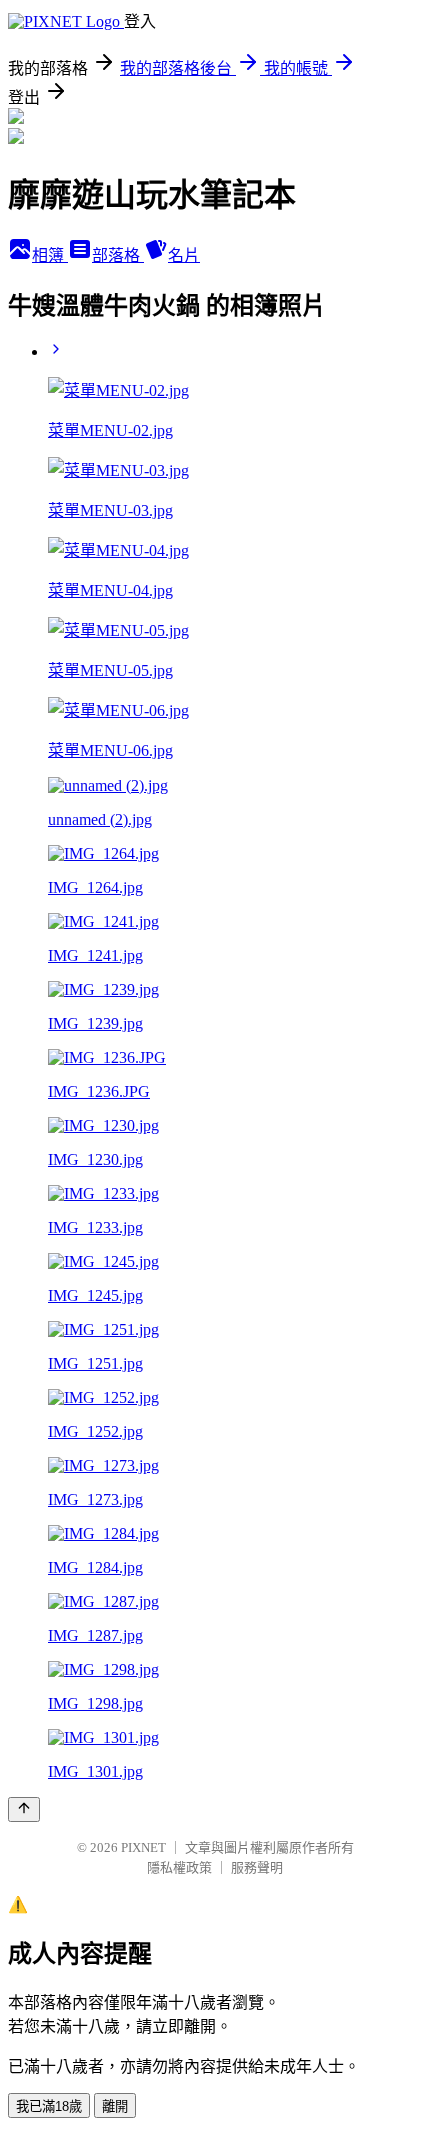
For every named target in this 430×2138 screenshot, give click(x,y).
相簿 (50, 255)
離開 (115, 2106)
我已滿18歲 (49, 2106)
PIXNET (143, 1847)
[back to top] (24, 1809)
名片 (184, 255)
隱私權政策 (179, 1867)
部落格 (118, 255)
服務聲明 (257, 1867)
